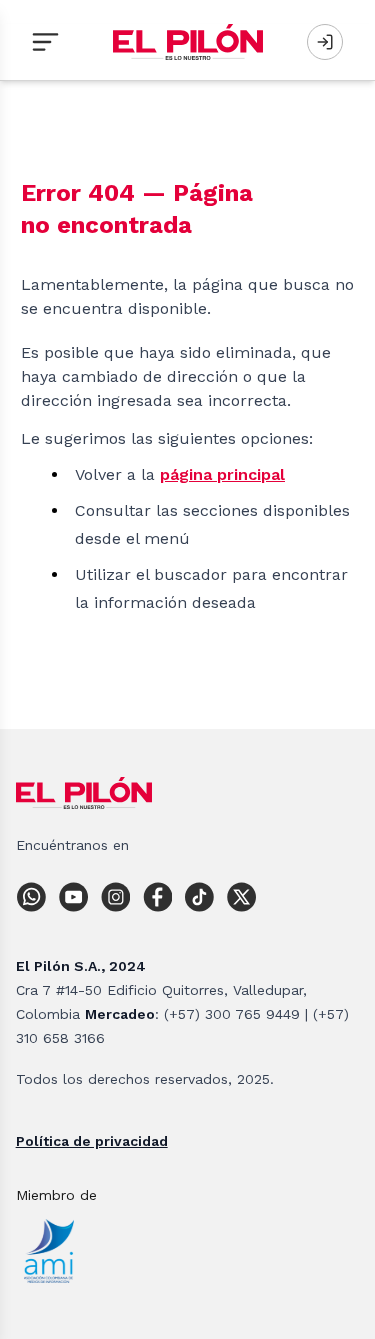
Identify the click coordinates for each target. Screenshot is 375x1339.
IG (120, 897)
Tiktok (204, 897)
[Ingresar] (325, 42)
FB (162, 897)
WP (36, 897)
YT (78, 897)
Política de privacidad (92, 1141)
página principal (222, 474)
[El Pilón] (188, 42)
